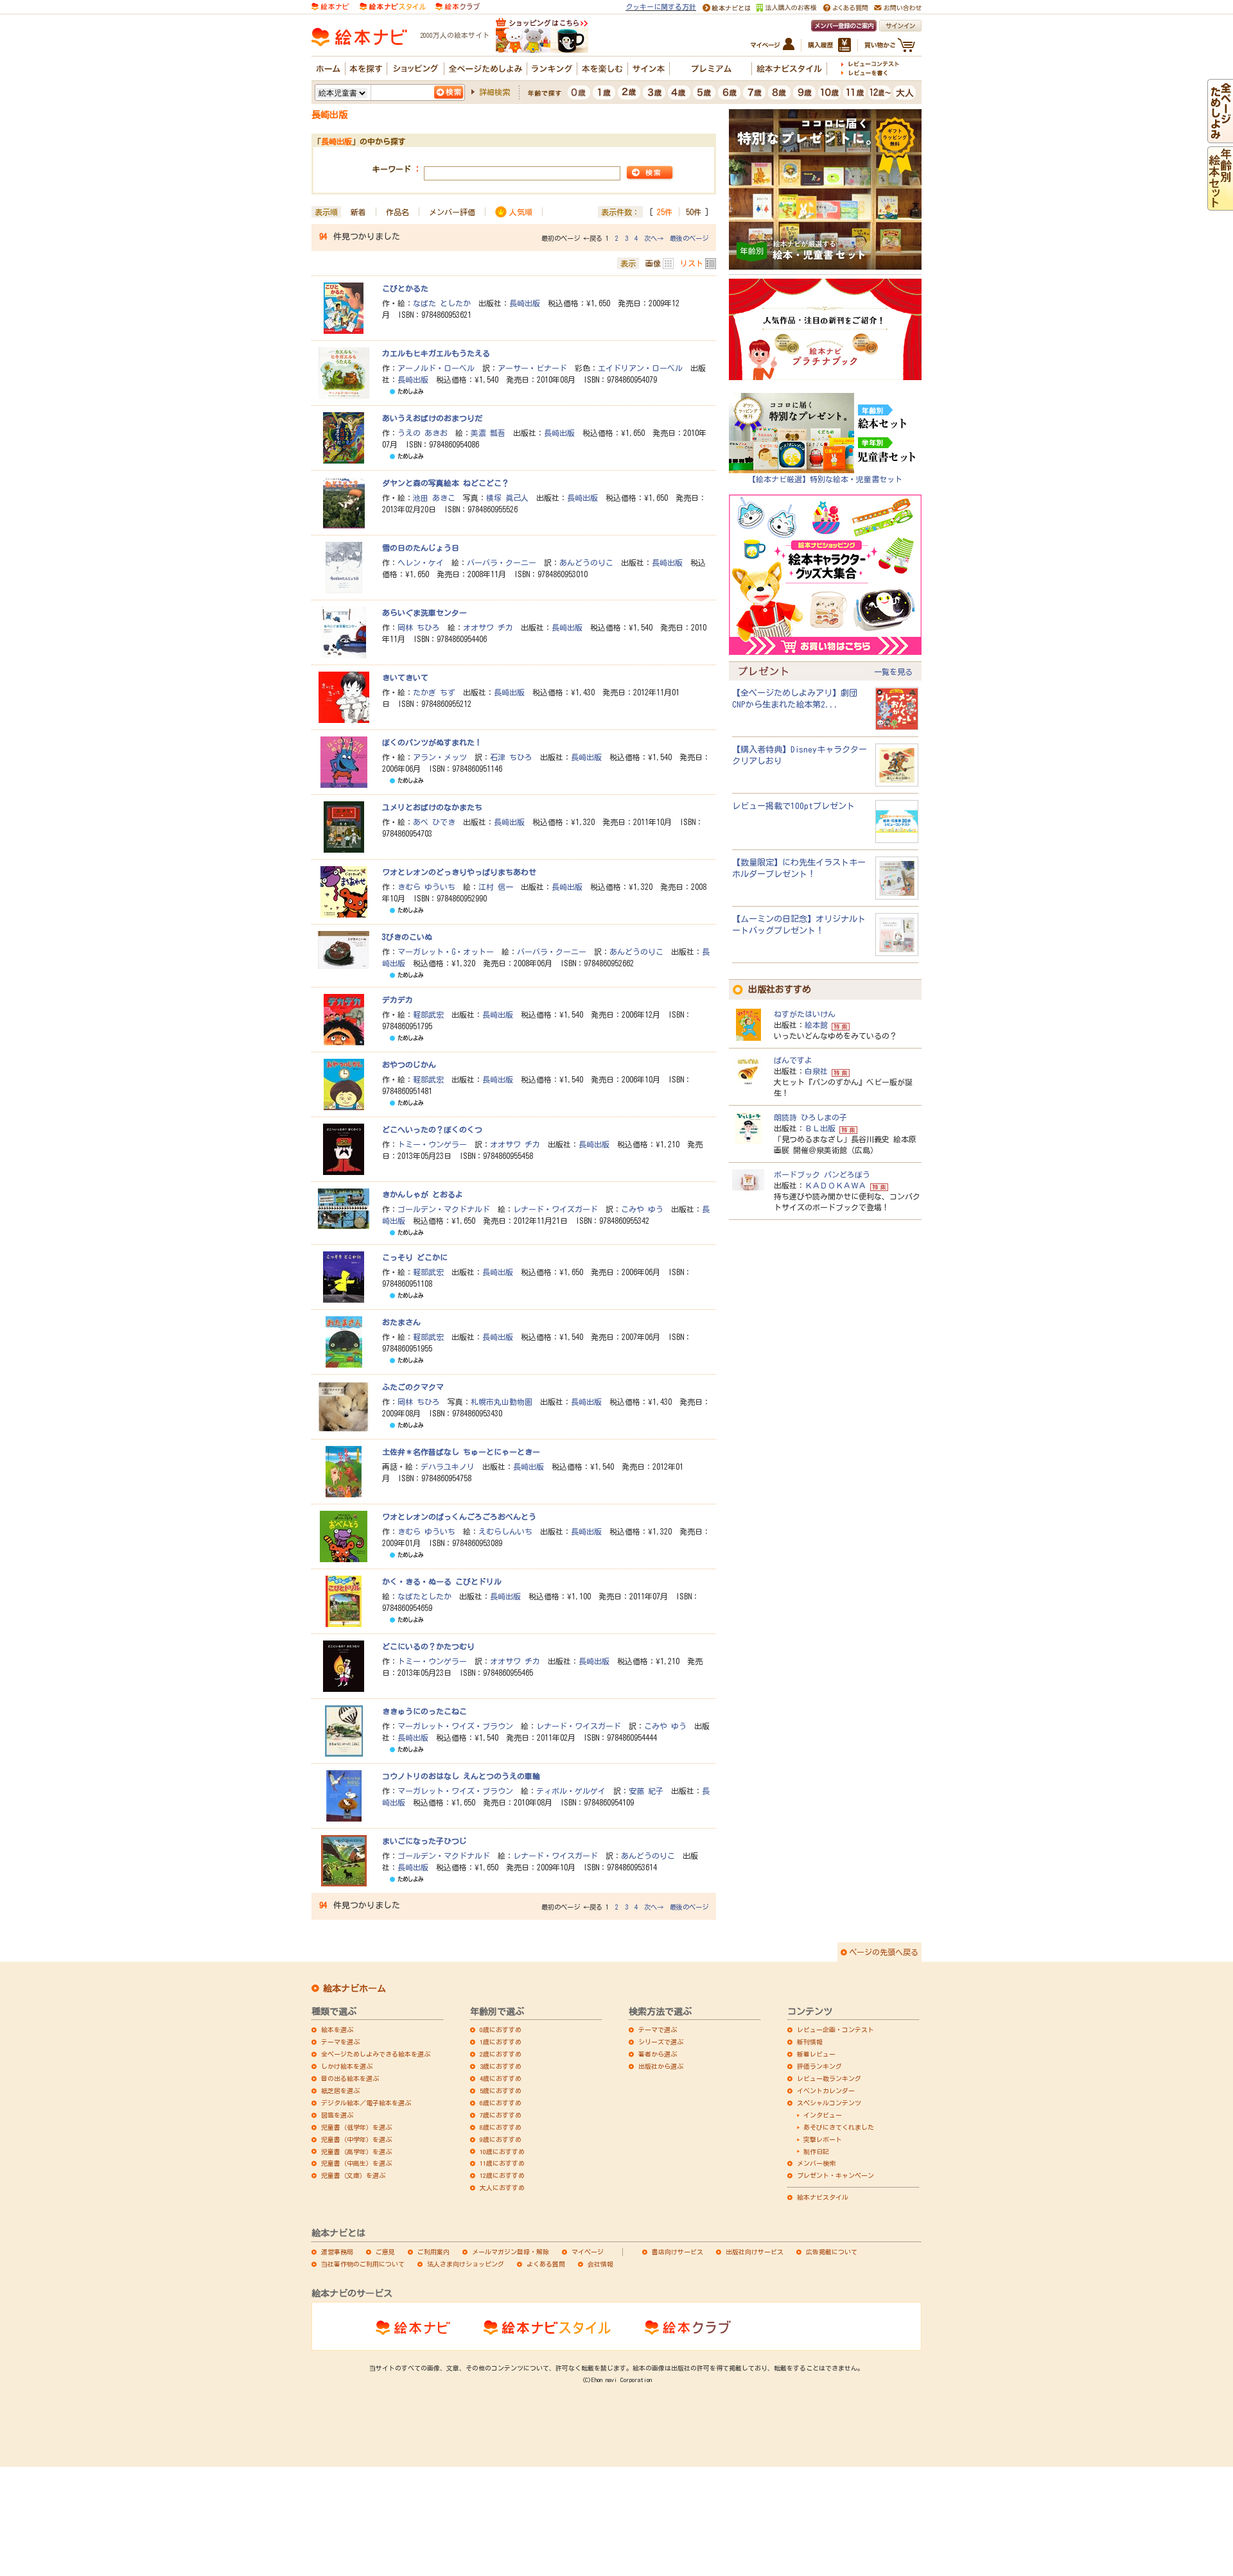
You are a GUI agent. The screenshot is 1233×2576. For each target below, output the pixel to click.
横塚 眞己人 (507, 498)
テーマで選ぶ (658, 2030)
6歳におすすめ (501, 2103)
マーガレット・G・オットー (446, 952)
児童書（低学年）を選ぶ (356, 2127)
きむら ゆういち (426, 887)
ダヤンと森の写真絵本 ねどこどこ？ (446, 483)
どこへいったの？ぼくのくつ (432, 1129)
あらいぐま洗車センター (424, 613)
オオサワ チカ (488, 627)
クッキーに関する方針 (661, 7)
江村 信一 (496, 887)
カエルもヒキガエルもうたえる (436, 353)
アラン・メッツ (440, 757)
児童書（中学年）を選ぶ (356, 2139)
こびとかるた (405, 288)
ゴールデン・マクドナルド (444, 1209)
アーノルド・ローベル (436, 368)
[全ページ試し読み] (1220, 137)
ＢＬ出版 (820, 1128)
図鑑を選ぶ (337, 2115)
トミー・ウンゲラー (432, 1144)
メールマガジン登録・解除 (511, 2252)
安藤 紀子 (646, 1791)
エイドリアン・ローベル (640, 368)
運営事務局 (337, 2252)
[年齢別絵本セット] (1220, 204)
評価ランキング (819, 2066)
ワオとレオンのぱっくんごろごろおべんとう (459, 1517)
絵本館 (816, 1025)
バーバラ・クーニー (502, 562)
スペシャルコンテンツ (829, 2103)
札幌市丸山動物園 (502, 1402)
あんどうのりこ (586, 562)
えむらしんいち (505, 1531)
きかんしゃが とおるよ (423, 1194)
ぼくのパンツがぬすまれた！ (432, 742)
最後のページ (689, 238)
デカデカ (398, 1000)
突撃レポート (823, 2139)
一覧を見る (893, 672)
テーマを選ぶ (340, 2042)
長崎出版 (525, 303)
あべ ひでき (434, 822)
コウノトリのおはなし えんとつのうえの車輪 (461, 1776)
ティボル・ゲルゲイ (571, 1791)
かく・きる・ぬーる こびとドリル (442, 1581)
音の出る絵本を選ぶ (350, 2078)
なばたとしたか (424, 1596)
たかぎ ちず (434, 692)
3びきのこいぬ (407, 937)
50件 (694, 212)
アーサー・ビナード (532, 368)
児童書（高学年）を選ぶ (356, 2152)
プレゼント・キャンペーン (835, 2175)
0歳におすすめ (501, 2030)
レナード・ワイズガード (555, 1209)
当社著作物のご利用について (363, 2264)
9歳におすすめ (501, 2139)
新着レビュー (816, 2054)
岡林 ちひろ (419, 627)
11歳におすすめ (502, 2163)
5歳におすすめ (501, 2091)
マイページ (588, 2252)
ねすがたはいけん (805, 1014)
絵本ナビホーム (354, 1989)
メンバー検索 (816, 2163)
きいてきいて (405, 677)
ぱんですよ (793, 1060)
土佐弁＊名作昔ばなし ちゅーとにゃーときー (461, 1452)
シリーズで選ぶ (661, 2042)
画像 (653, 263)
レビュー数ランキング (829, 2078)
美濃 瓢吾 (488, 433)
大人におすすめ (502, 2188)
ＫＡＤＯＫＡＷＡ (835, 1185)
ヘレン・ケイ (421, 562)
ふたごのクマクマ (413, 1387)
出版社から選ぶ (661, 2066)
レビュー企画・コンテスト (835, 2030)
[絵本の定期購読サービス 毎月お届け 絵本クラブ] (458, 5)
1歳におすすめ (501, 2042)
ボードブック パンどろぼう (822, 1174)
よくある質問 (546, 2264)
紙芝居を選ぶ (340, 2091)
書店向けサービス (678, 2252)
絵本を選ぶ (337, 2030)
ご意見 (385, 2252)
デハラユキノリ (448, 1466)
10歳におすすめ (502, 2152)
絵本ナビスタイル (823, 2197)
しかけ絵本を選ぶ (347, 2066)
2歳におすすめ (501, 2054)
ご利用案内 (433, 2252)
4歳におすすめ (501, 2078)
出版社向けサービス (755, 2252)
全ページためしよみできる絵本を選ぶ (376, 2054)
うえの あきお (423, 433)
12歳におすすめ (502, 2175)
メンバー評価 (452, 212)
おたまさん (401, 1322)
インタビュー (823, 2115)
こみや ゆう (642, 1209)
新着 (358, 212)
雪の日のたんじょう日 (421, 548)
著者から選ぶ (658, 2054)
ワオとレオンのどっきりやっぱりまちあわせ (459, 872)
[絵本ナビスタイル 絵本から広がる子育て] (392, 5)
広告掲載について (832, 2252)
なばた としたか (442, 303)
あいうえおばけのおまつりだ (432, 418)
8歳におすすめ (501, 2127)
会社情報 (600, 2264)
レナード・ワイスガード (579, 1726)
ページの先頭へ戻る (884, 1952)
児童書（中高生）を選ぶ (356, 2163)
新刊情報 (810, 2042)
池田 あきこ (434, 498)
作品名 (398, 212)
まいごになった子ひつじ (424, 1841)
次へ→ (654, 238)
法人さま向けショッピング (466, 2264)
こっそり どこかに (415, 1257)
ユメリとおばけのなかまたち (432, 807)
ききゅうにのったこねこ (424, 1711)
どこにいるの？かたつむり (428, 1646)
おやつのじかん (409, 1065)
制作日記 (816, 2152)
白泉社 (816, 1071)
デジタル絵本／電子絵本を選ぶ (366, 2103)
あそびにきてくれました (839, 2127)
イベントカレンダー (826, 2091)
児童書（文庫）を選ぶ (353, 2175)
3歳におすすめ (501, 2066)
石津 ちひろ (511, 757)
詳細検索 (494, 92)
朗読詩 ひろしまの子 (810, 1117)
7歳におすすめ (501, 2115)
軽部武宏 (428, 1014)
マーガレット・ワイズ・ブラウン (455, 1726)
